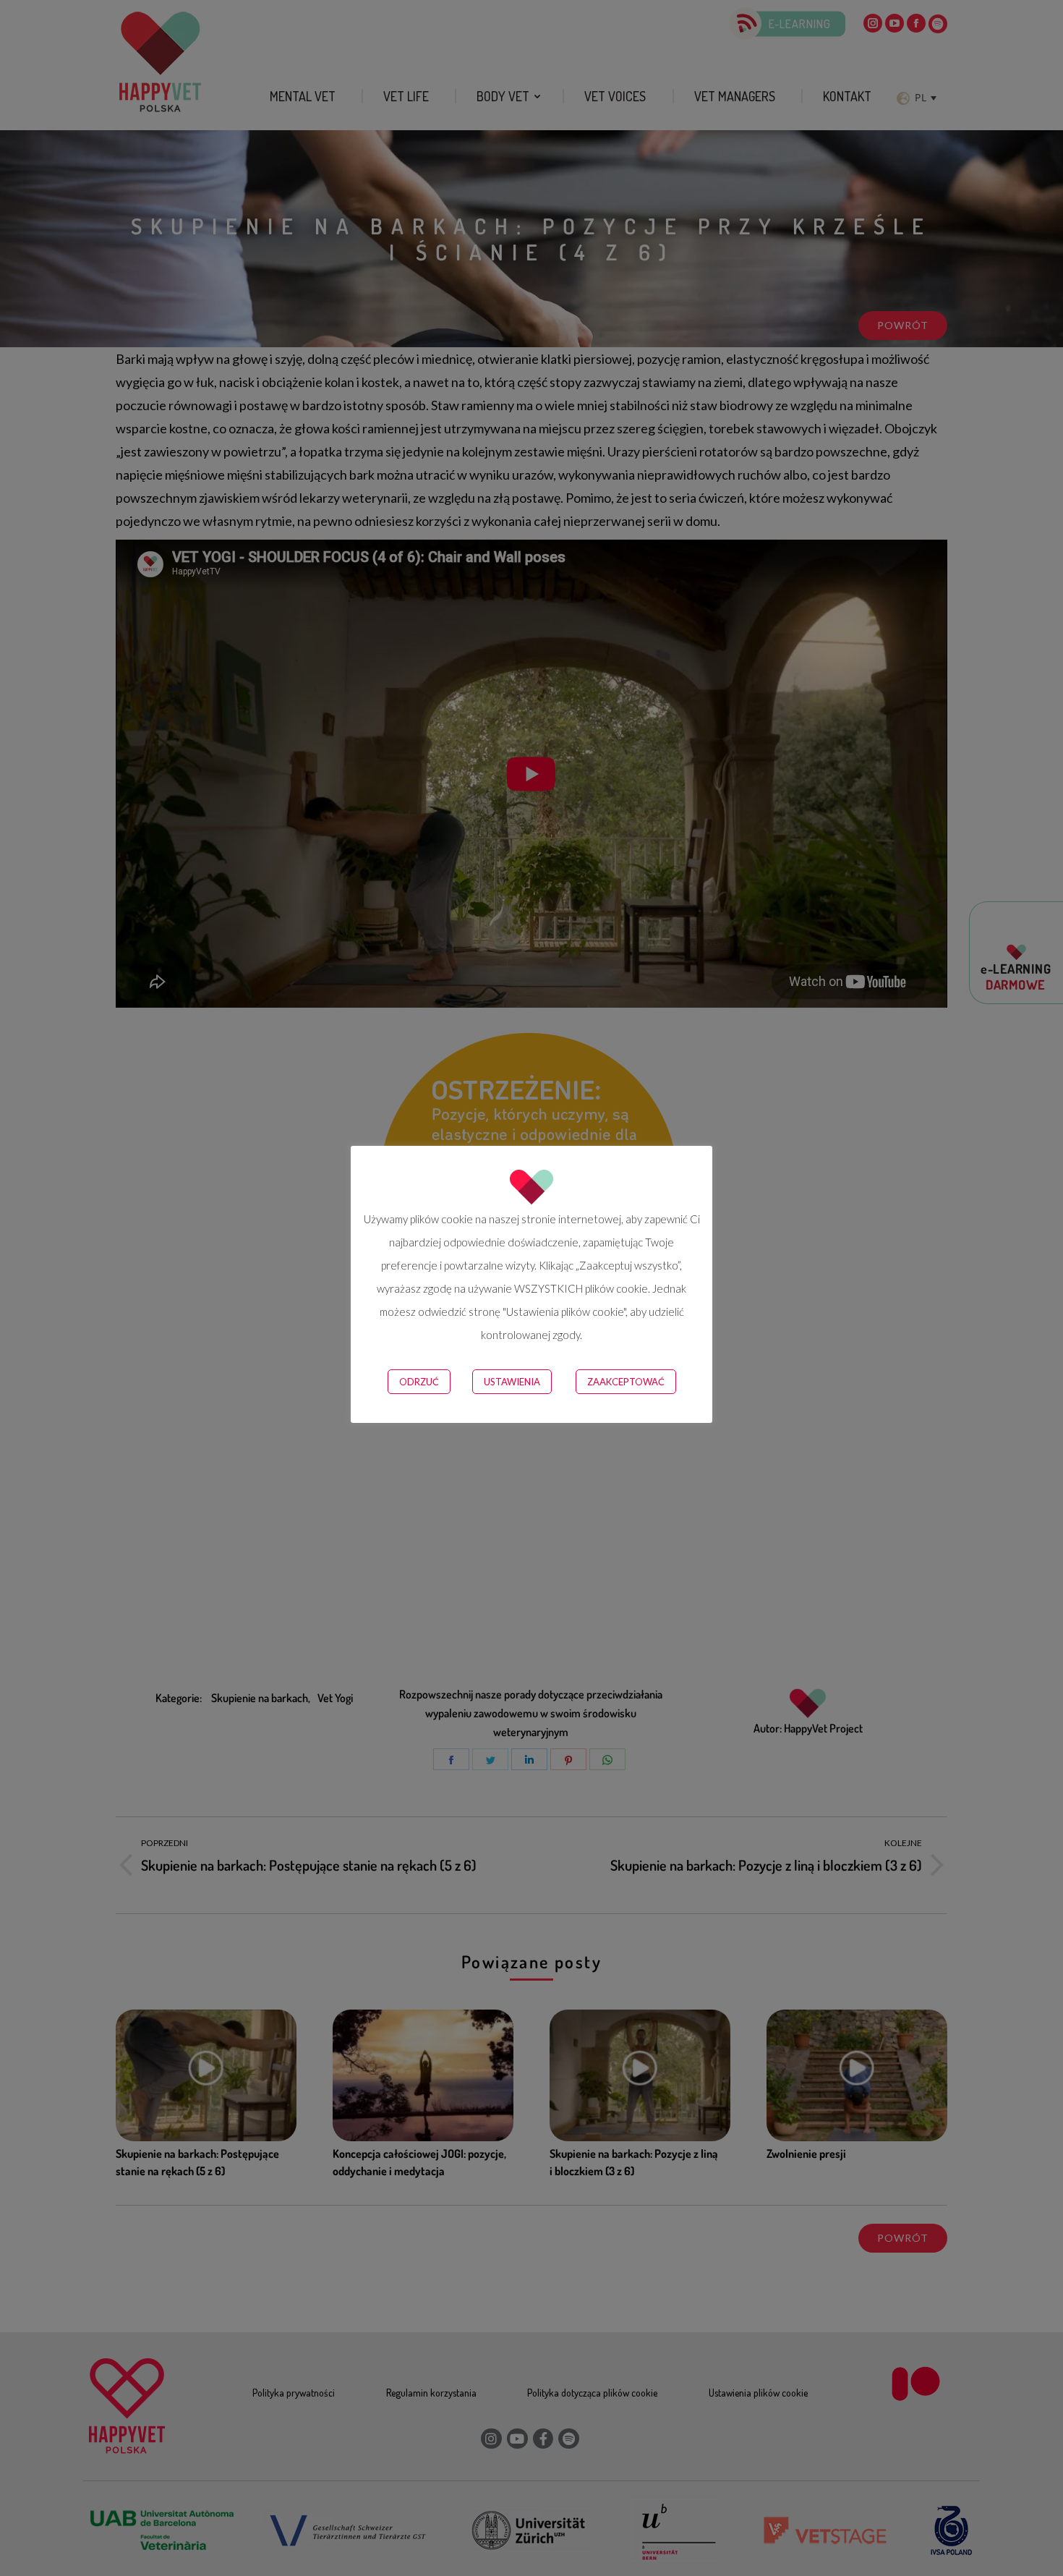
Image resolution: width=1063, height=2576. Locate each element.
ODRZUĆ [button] (419, 1382)
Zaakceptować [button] (626, 1382)
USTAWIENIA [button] (512, 1382)
